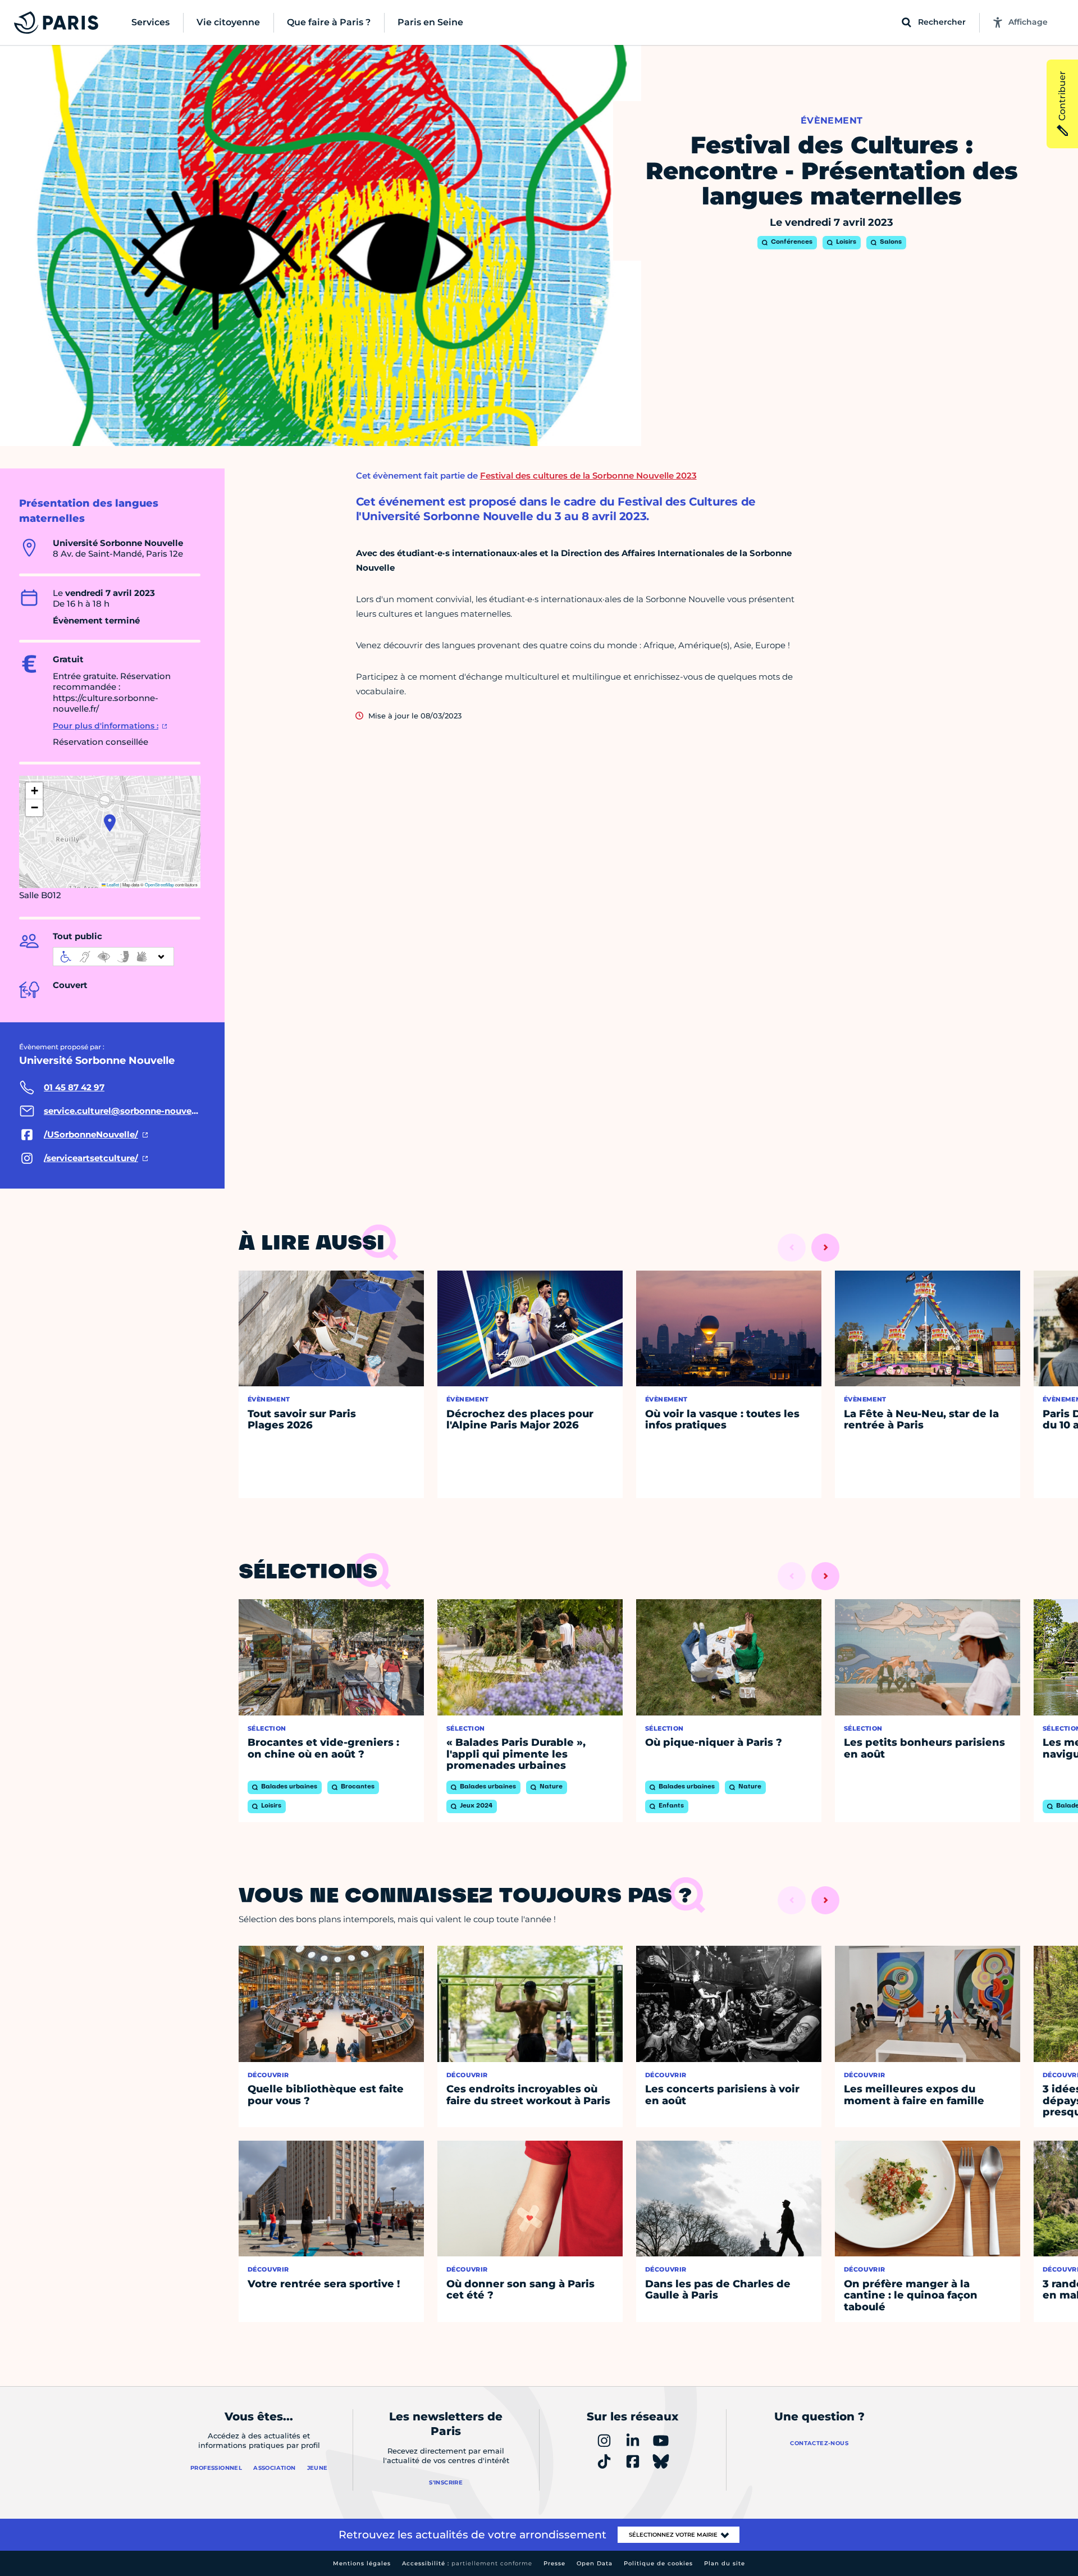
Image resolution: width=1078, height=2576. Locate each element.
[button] (110, 823)
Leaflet (112, 884)
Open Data (595, 2563)
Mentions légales (362, 2563)
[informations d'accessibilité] (113, 957)
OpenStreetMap (159, 884)
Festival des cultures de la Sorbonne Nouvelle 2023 (588, 475)
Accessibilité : (467, 2563)
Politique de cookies (658, 2563)
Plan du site (725, 2563)
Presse (554, 2563)
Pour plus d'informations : (106, 726)
